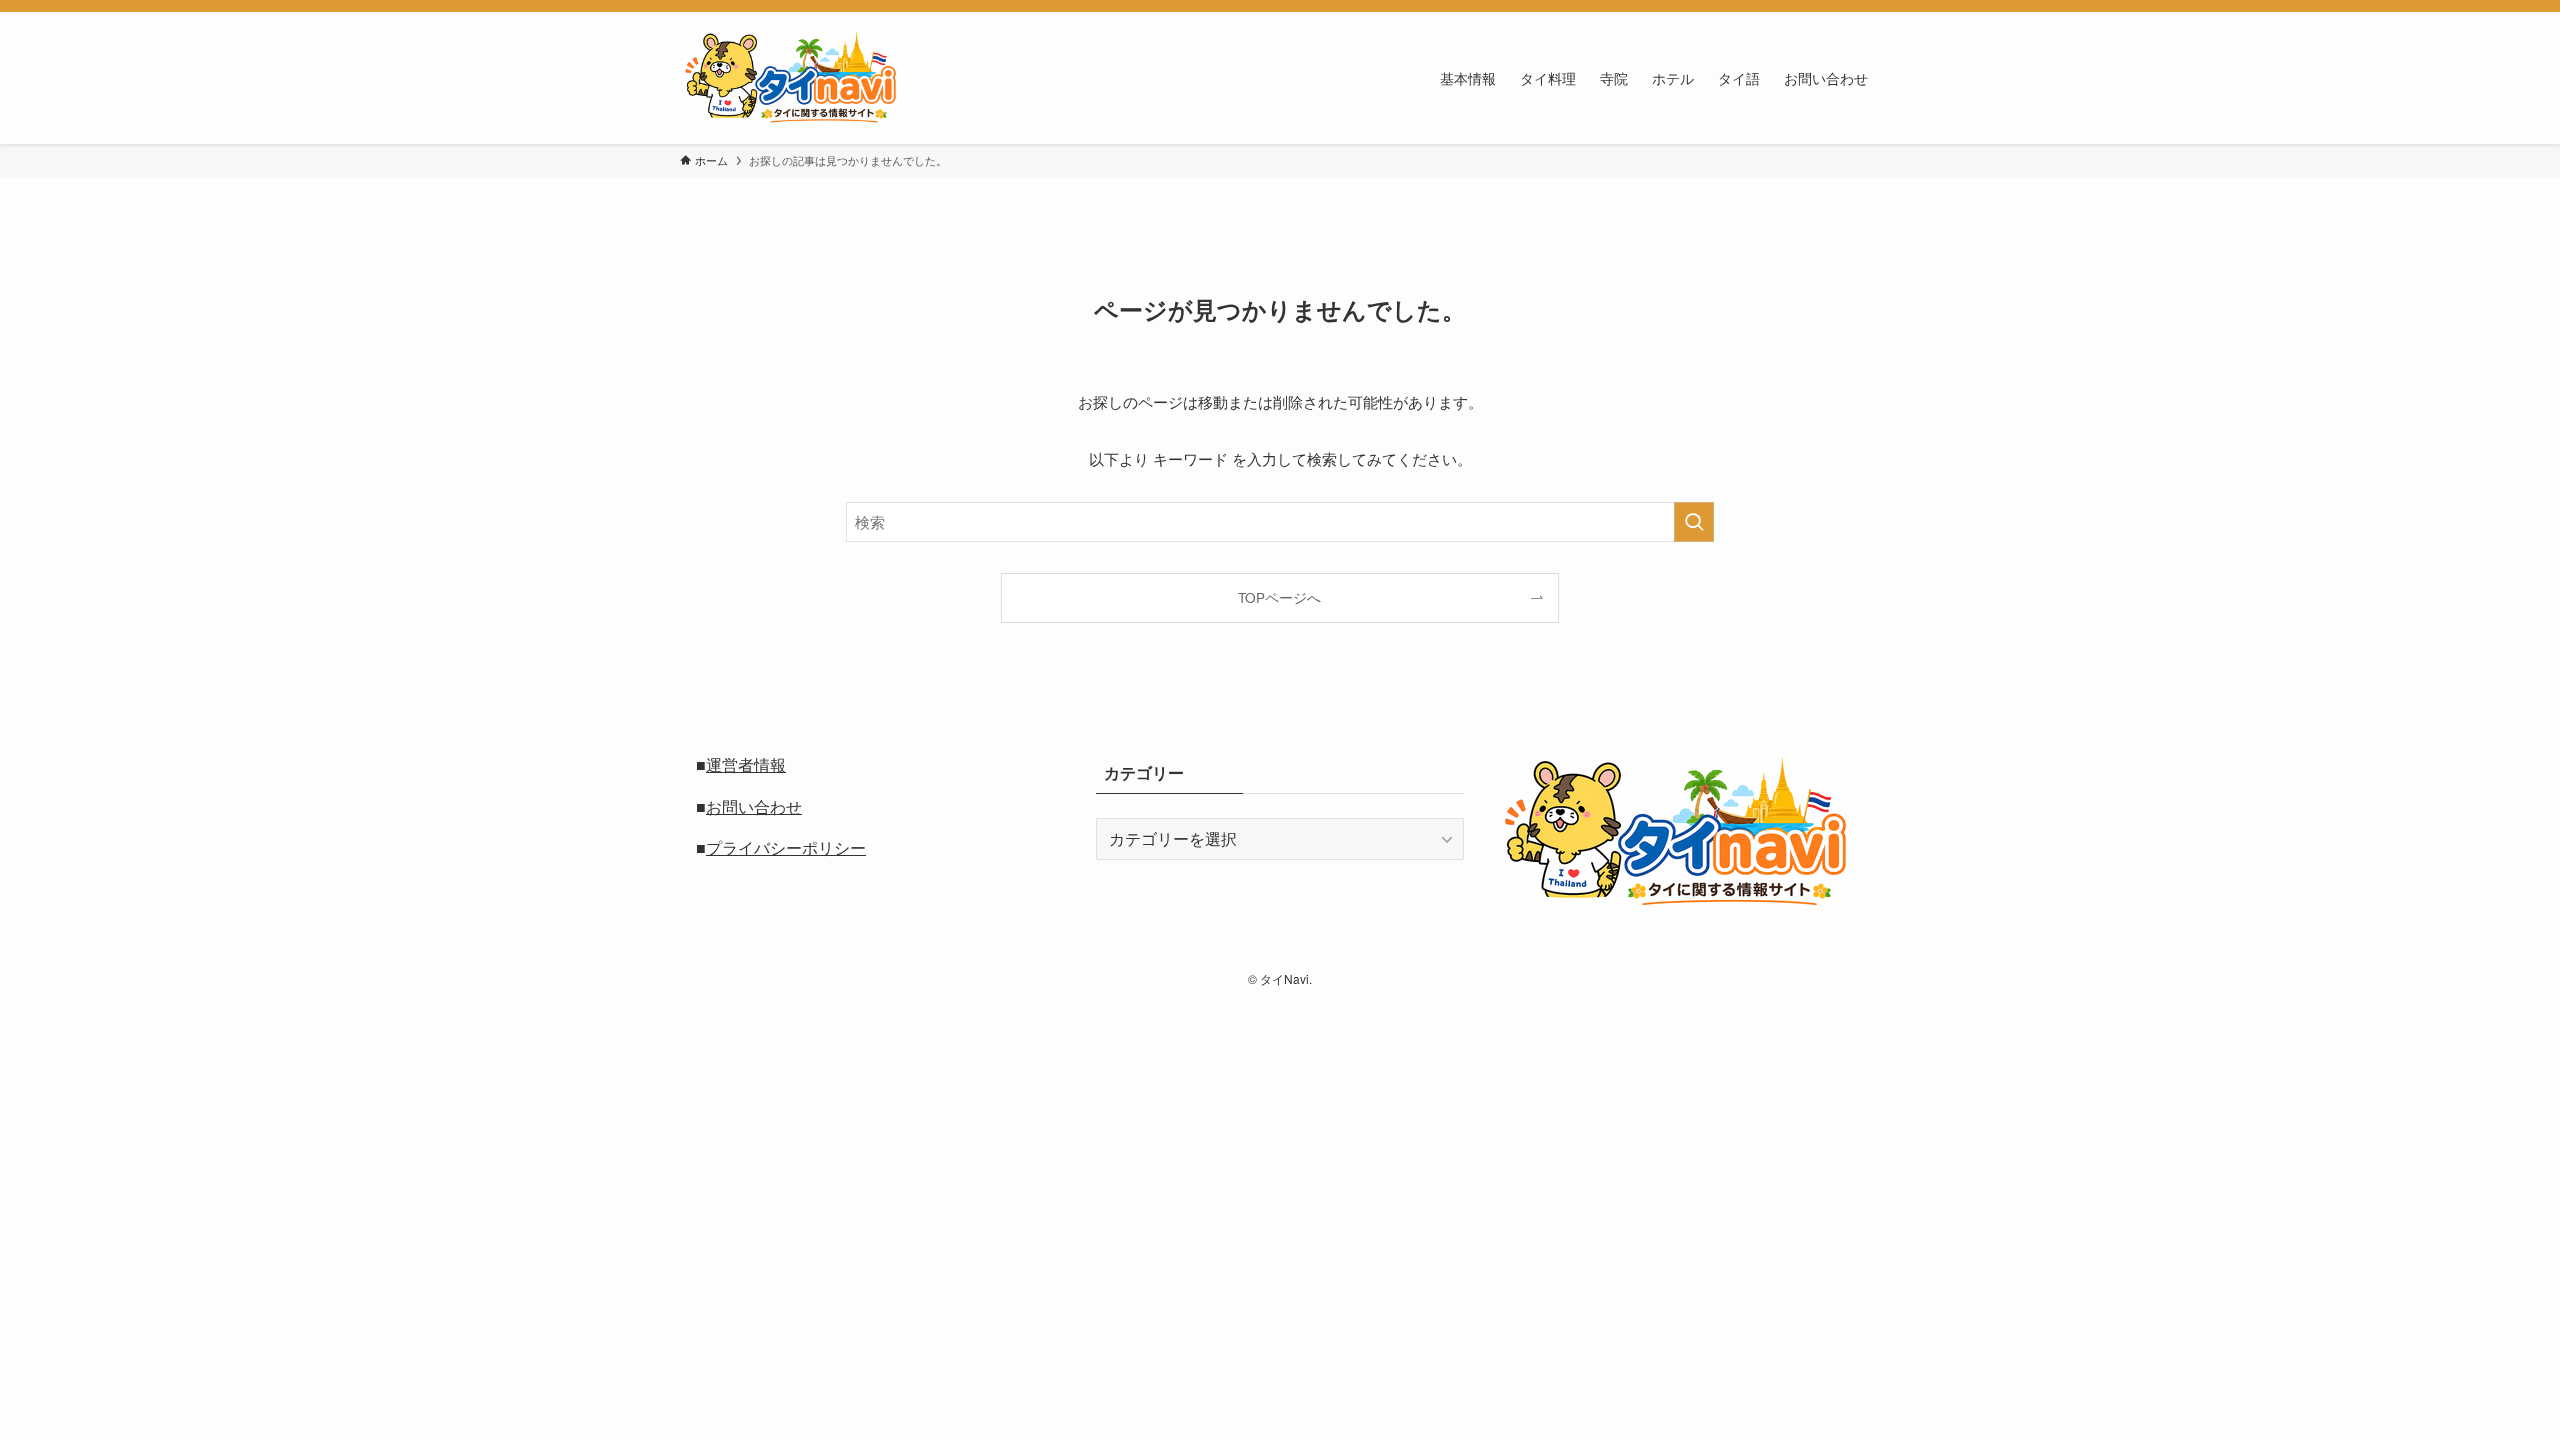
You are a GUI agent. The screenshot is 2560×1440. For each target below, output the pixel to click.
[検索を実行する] (1694, 522)
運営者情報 (746, 764)
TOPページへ (1279, 597)
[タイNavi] (791, 78)
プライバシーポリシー (786, 847)
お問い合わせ (754, 806)
